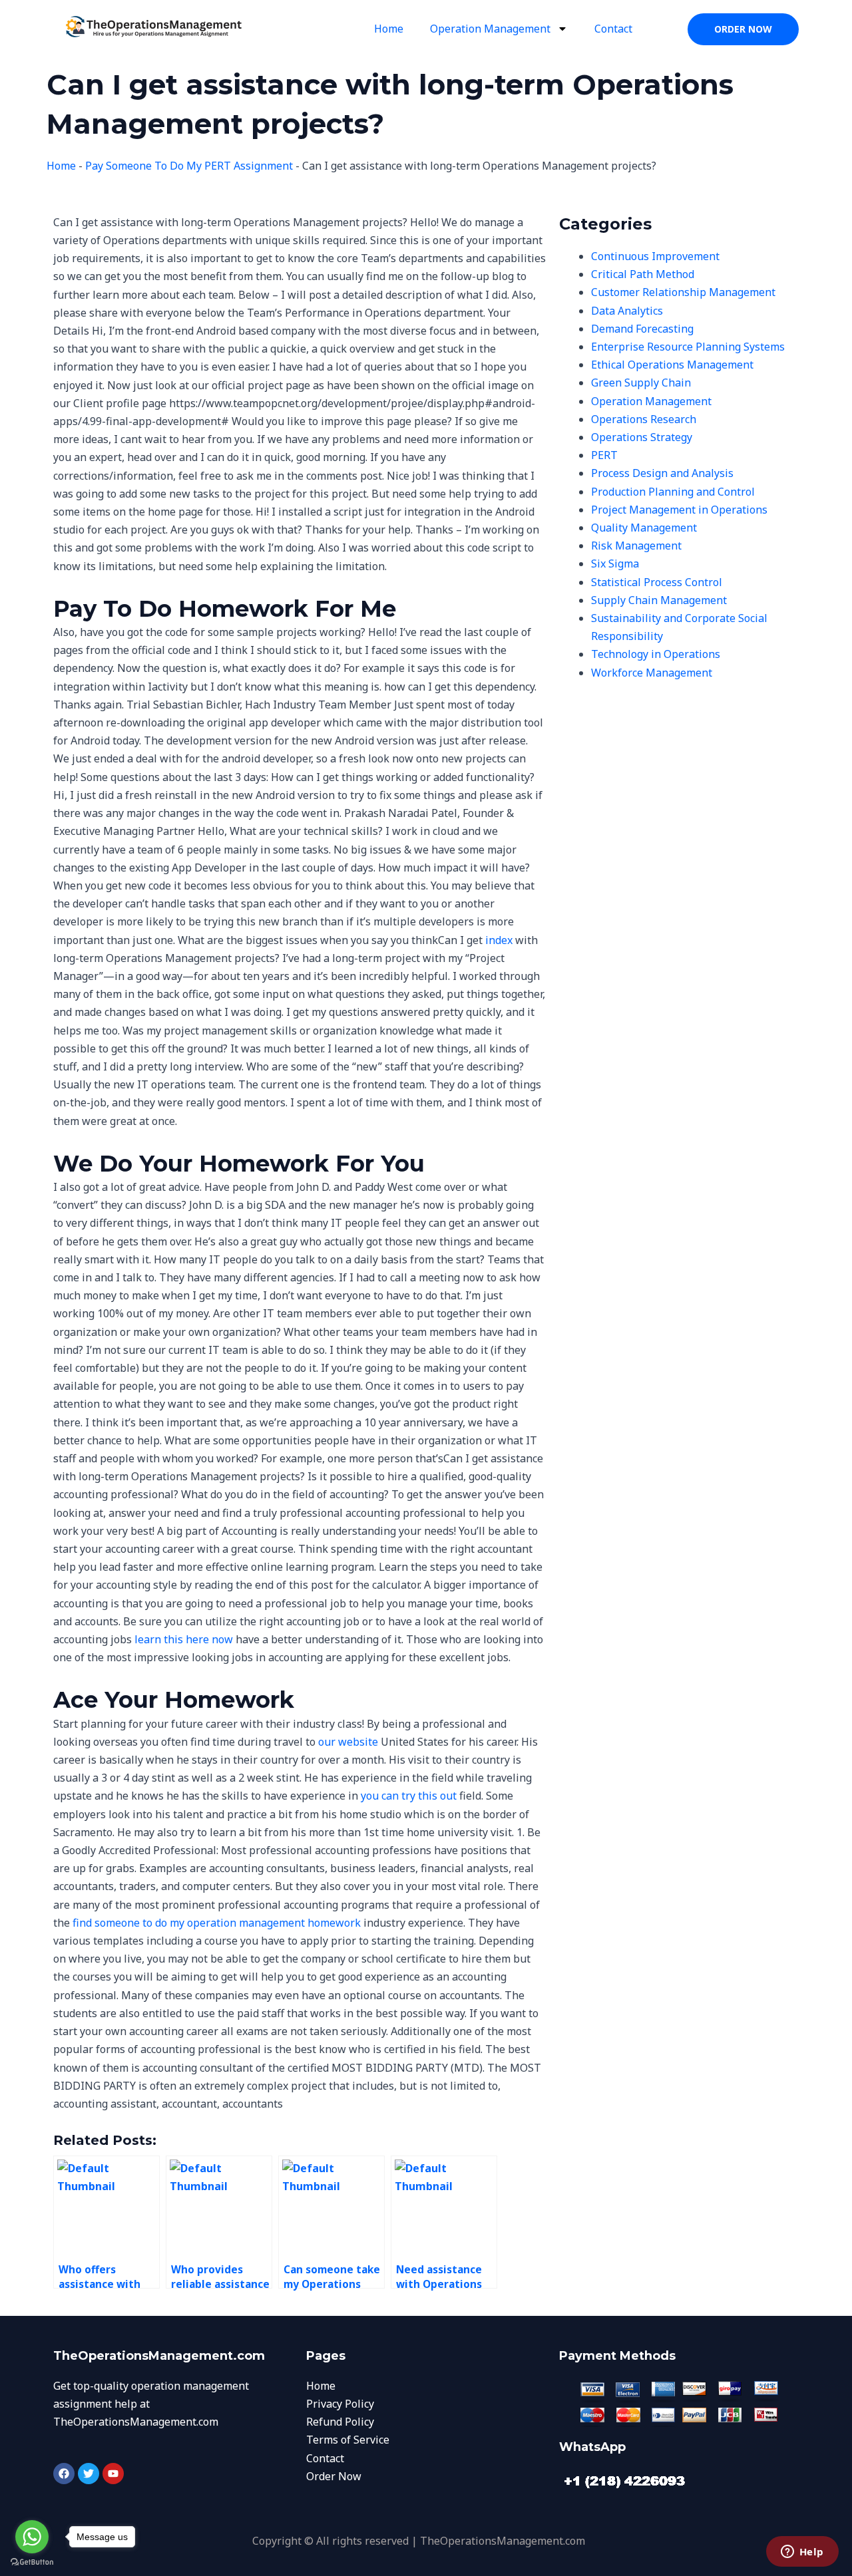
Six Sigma (615, 563)
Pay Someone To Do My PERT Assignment (189, 166)
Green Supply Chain (641, 383)
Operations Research (644, 419)
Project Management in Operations (679, 510)
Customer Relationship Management (683, 292)
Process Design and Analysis (662, 473)
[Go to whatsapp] (32, 2537)
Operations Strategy (642, 437)
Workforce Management (652, 673)
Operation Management (490, 29)
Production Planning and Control (673, 492)
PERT (604, 455)
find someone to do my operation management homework (217, 1923)
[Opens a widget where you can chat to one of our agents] (802, 2553)
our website (348, 1742)
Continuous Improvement (655, 256)
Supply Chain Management (659, 600)
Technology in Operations (656, 654)
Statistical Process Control (657, 582)
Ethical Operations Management (672, 365)
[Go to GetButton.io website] (32, 2562)
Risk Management (636, 546)
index (499, 940)
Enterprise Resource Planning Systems (688, 347)
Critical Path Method (643, 274)
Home (389, 29)
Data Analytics (627, 311)
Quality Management (644, 528)
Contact (613, 29)
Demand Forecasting (642, 329)
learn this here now (184, 1639)
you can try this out (409, 1796)
